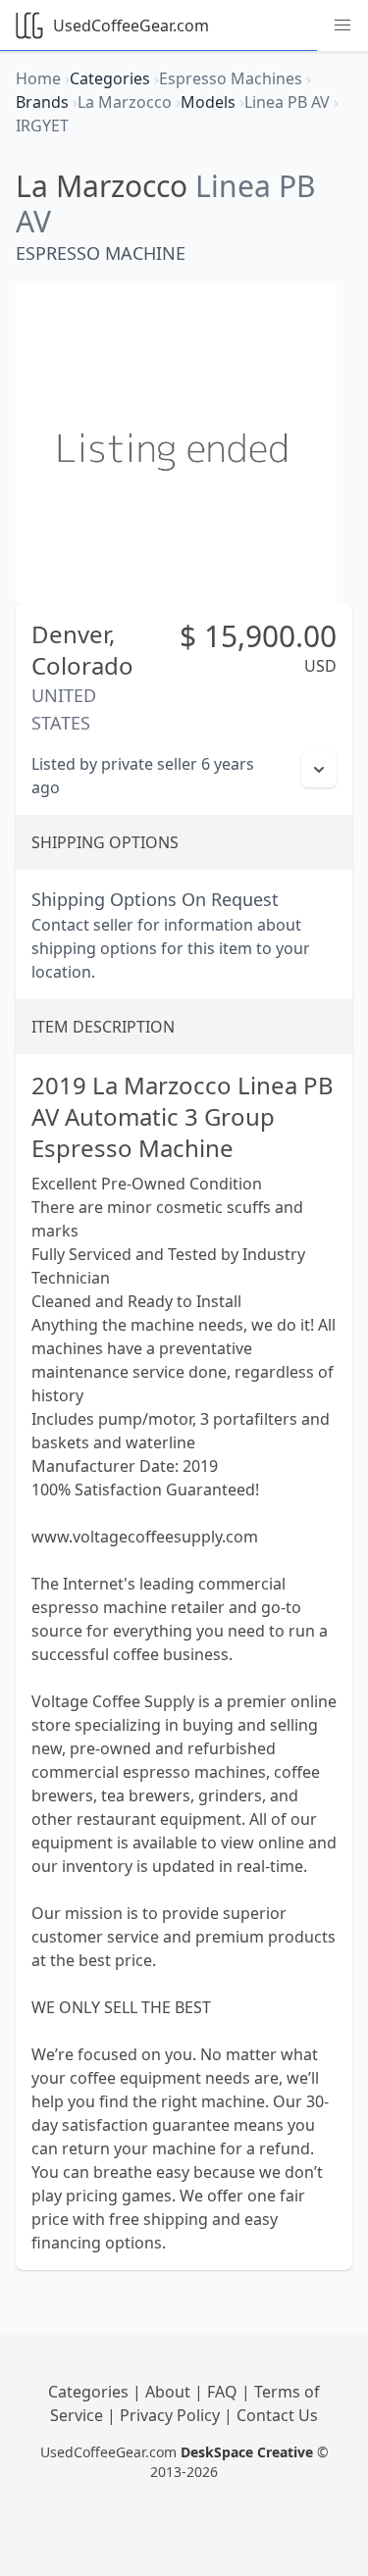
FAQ (224, 2392)
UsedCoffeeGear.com (131, 25)
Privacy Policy (172, 2415)
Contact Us (277, 2415)
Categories (90, 2392)
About (170, 2392)
